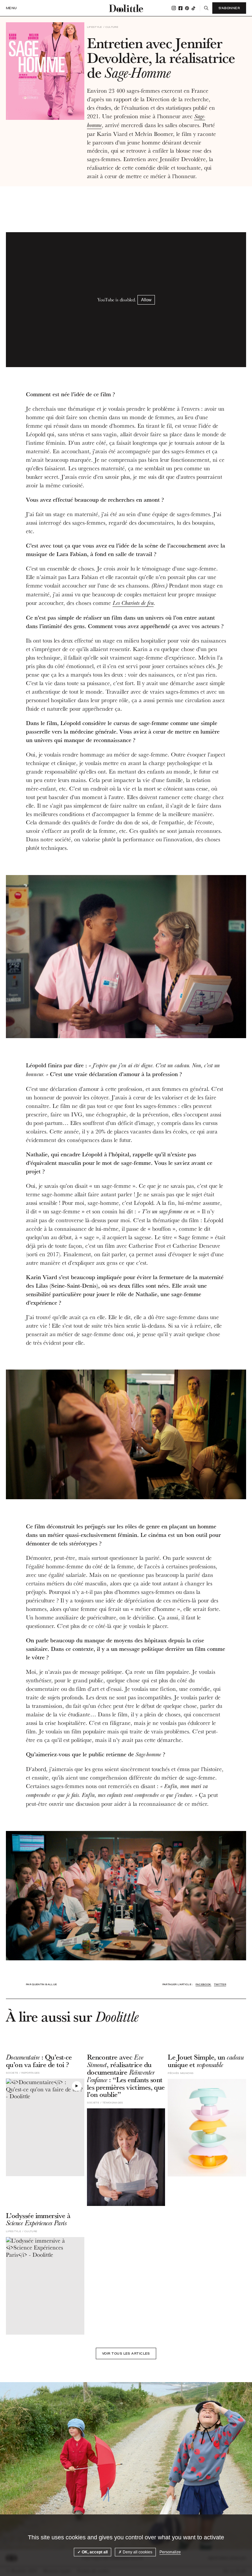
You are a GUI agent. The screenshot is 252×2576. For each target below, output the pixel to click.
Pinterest (187, 8)
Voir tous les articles (126, 2353)
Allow (146, 300)
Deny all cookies (137, 2552)
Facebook (180, 8)
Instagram (174, 8)
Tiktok (193, 8)
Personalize (170, 2552)
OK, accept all (94, 2552)
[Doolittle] (126, 8)
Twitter (220, 1984)
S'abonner (229, 8)
